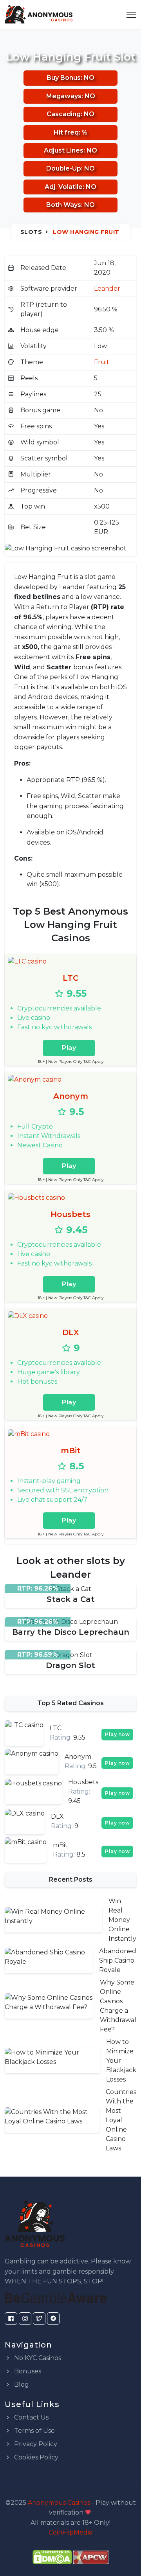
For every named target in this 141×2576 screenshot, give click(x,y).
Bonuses (27, 2371)
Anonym (71, 1096)
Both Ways (64, 205)
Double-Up (64, 168)
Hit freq (66, 132)
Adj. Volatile (64, 187)
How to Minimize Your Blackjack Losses (121, 2061)
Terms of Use (34, 2431)
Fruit (102, 362)
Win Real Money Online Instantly (122, 1920)
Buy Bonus (64, 78)
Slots (31, 232)
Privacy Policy (35, 2444)
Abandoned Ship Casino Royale (118, 1960)
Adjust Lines (64, 150)
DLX (71, 1332)
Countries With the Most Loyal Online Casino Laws (121, 2120)
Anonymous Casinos (59, 2503)
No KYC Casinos (37, 2358)
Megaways (64, 96)
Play (69, 1048)
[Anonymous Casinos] (39, 14)
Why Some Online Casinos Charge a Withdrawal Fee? (118, 2006)
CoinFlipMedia (70, 2532)
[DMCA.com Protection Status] (52, 2557)
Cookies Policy (35, 2457)
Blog (21, 2385)
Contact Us (31, 2417)
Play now (117, 1734)
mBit (71, 1451)
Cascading (64, 114)
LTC (70, 978)
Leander (107, 289)
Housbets (70, 1214)
